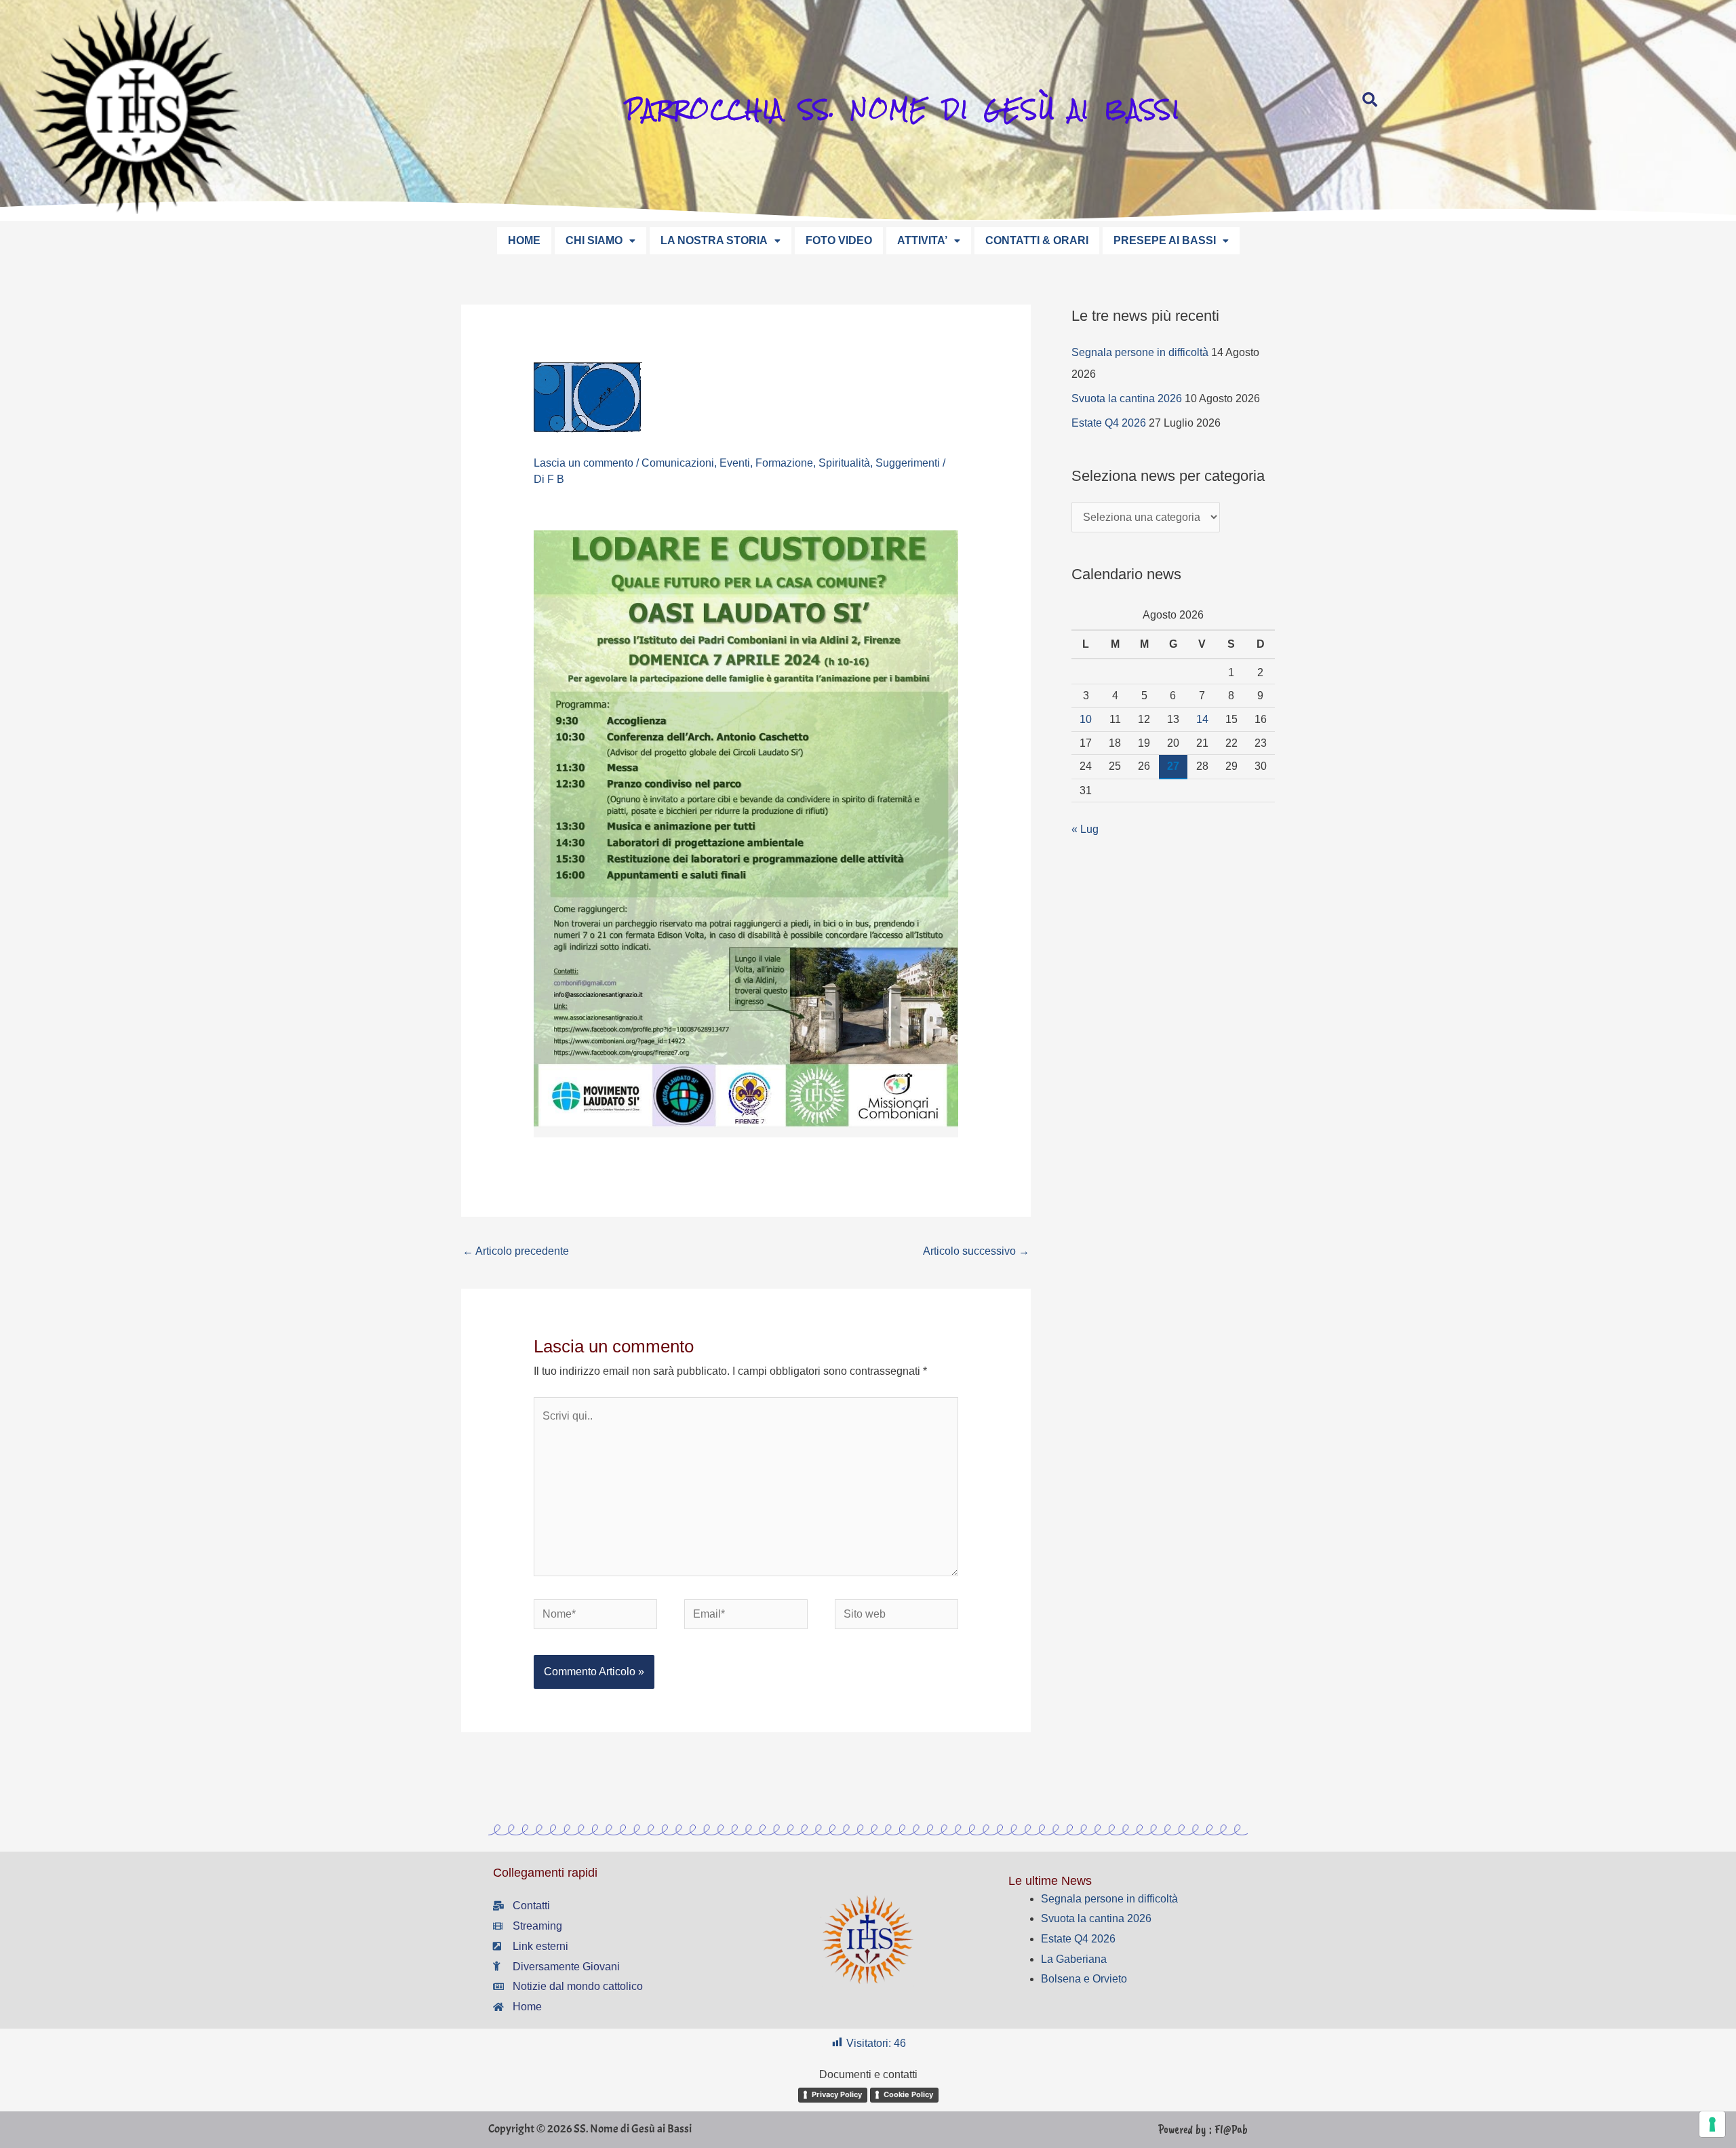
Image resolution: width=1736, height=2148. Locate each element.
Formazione (784, 463)
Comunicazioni (678, 463)
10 (1086, 719)
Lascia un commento (584, 463)
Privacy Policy (837, 2094)
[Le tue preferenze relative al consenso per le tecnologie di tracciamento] (1712, 2124)
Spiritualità (844, 463)
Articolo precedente (516, 1251)
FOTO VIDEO (839, 240)
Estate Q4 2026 (1109, 423)
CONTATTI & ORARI (1037, 240)
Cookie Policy (908, 2094)
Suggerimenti (908, 463)
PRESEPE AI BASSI (1165, 240)
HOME (524, 240)
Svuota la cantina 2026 (1127, 398)
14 (1202, 719)
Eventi (735, 463)
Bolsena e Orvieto (1084, 1979)
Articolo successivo (976, 1251)
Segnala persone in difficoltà (1140, 352)
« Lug (1085, 829)
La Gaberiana (1074, 1959)
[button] (600, 241)
